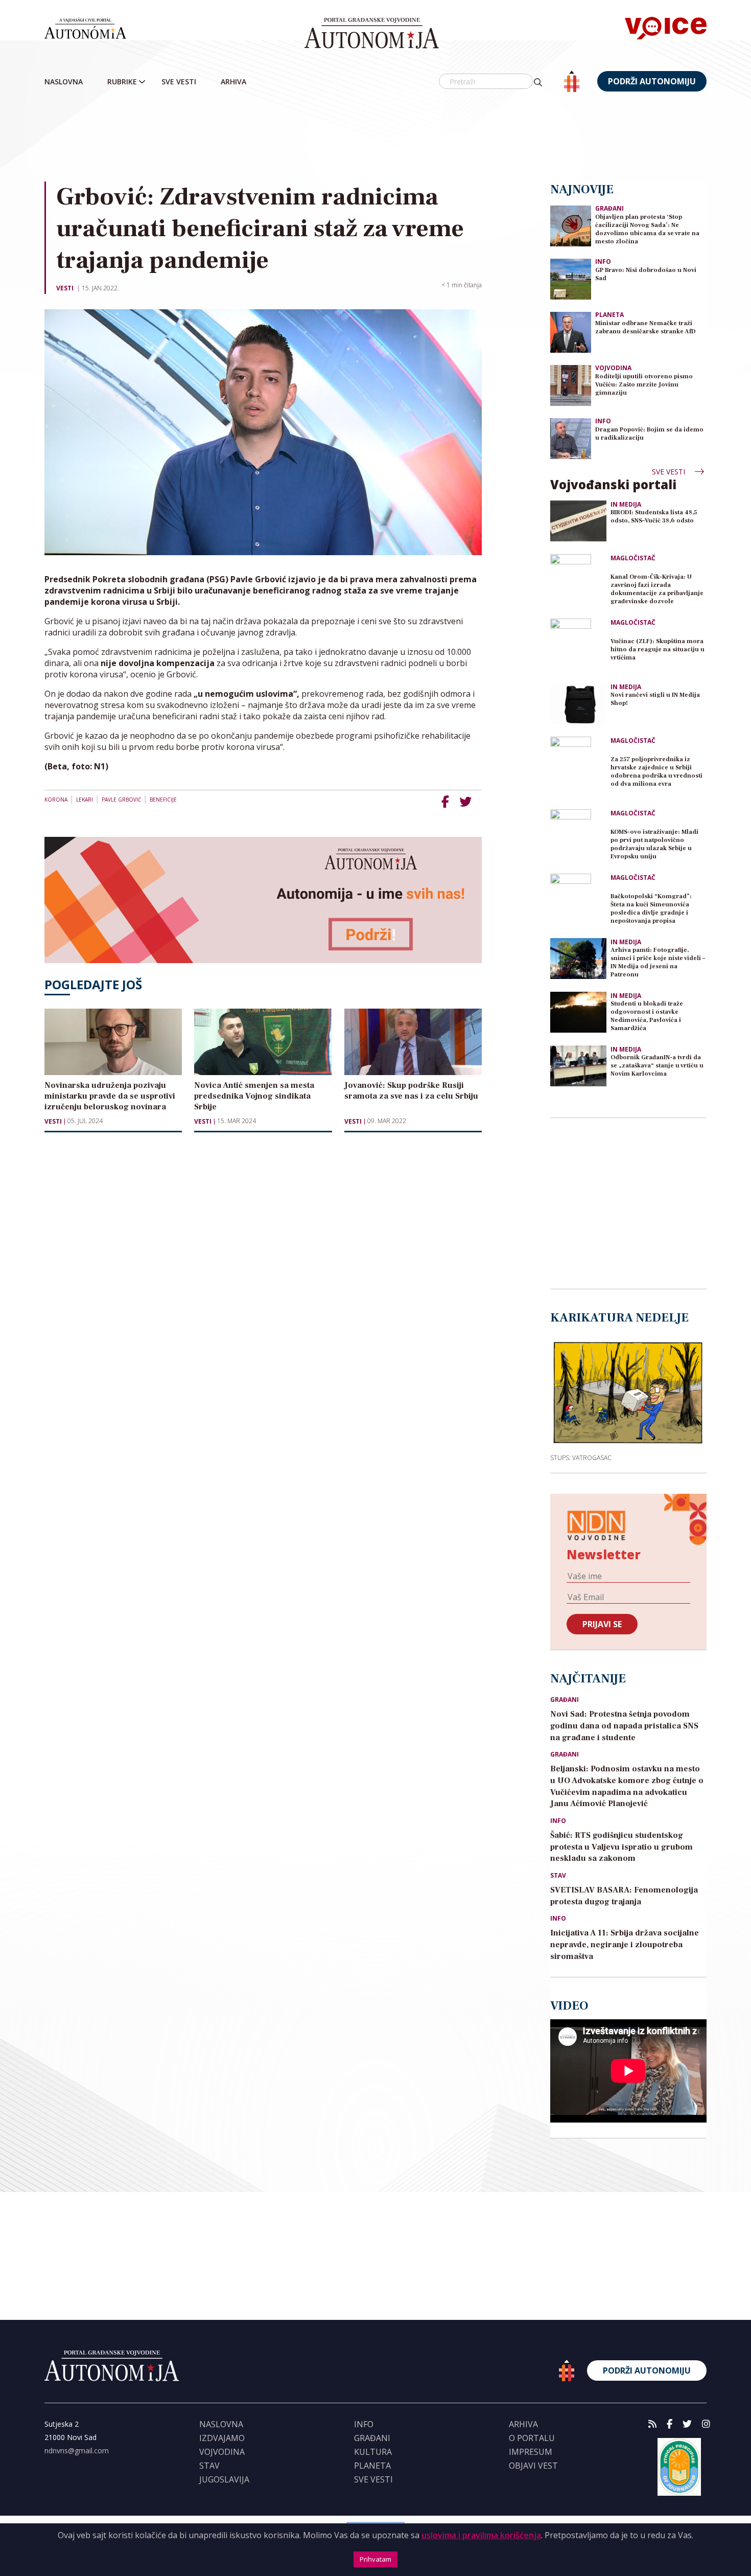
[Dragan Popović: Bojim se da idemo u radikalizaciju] (571, 438)
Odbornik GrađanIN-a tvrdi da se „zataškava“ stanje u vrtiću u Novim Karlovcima (657, 1066)
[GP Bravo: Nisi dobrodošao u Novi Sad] (571, 278)
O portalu (532, 2438)
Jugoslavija (224, 2479)
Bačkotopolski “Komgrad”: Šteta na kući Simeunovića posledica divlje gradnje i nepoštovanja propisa (651, 909)
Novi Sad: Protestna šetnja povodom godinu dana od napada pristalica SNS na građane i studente (624, 1726)
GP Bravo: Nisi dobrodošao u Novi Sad (646, 274)
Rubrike (122, 82)
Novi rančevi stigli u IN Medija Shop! (655, 699)
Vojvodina (613, 368)
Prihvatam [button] (375, 2559)
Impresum (531, 2452)
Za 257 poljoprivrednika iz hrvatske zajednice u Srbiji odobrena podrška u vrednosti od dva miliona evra (656, 772)
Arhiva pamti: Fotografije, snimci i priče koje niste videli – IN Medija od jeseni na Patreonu (658, 962)
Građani (609, 208)
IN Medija (626, 505)
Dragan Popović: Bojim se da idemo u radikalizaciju (649, 434)
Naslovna (64, 82)
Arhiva (233, 82)
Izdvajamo (222, 2438)
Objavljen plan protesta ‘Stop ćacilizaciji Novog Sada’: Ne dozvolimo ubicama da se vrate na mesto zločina (647, 229)
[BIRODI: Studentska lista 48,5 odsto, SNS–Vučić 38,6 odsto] (578, 521)
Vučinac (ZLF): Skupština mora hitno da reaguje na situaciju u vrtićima (658, 649)
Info (603, 261)
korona (56, 800)
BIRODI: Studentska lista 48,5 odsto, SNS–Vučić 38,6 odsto (654, 517)
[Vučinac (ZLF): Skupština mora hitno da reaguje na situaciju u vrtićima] (578, 647)
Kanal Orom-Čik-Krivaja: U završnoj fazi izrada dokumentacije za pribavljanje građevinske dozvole (657, 589)
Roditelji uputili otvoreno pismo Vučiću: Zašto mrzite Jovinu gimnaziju (644, 385)
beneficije (163, 800)
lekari (85, 800)
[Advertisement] (375, 138)
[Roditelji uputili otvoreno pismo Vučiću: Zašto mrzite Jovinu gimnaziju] (571, 385)
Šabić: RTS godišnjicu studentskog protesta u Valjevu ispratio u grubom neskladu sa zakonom (621, 1847)
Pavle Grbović (121, 800)
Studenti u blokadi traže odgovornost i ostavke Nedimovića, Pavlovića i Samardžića (647, 1016)
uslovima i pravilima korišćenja (481, 2535)
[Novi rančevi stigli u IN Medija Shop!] (578, 703)
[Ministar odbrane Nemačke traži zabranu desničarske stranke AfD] (571, 332)
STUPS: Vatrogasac (581, 1457)
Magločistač (633, 558)
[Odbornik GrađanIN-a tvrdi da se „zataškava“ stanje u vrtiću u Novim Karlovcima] (578, 1066)
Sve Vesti (179, 82)
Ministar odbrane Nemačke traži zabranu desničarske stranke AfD (646, 327)
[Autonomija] (372, 33)
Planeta (609, 315)
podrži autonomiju (652, 81)
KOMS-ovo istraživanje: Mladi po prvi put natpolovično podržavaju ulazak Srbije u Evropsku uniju (654, 844)
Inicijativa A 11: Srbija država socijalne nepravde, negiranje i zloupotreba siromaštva (625, 1945)
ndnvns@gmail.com (77, 2450)
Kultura (373, 2452)
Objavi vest (533, 2466)
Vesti (65, 288)
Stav (558, 1876)
